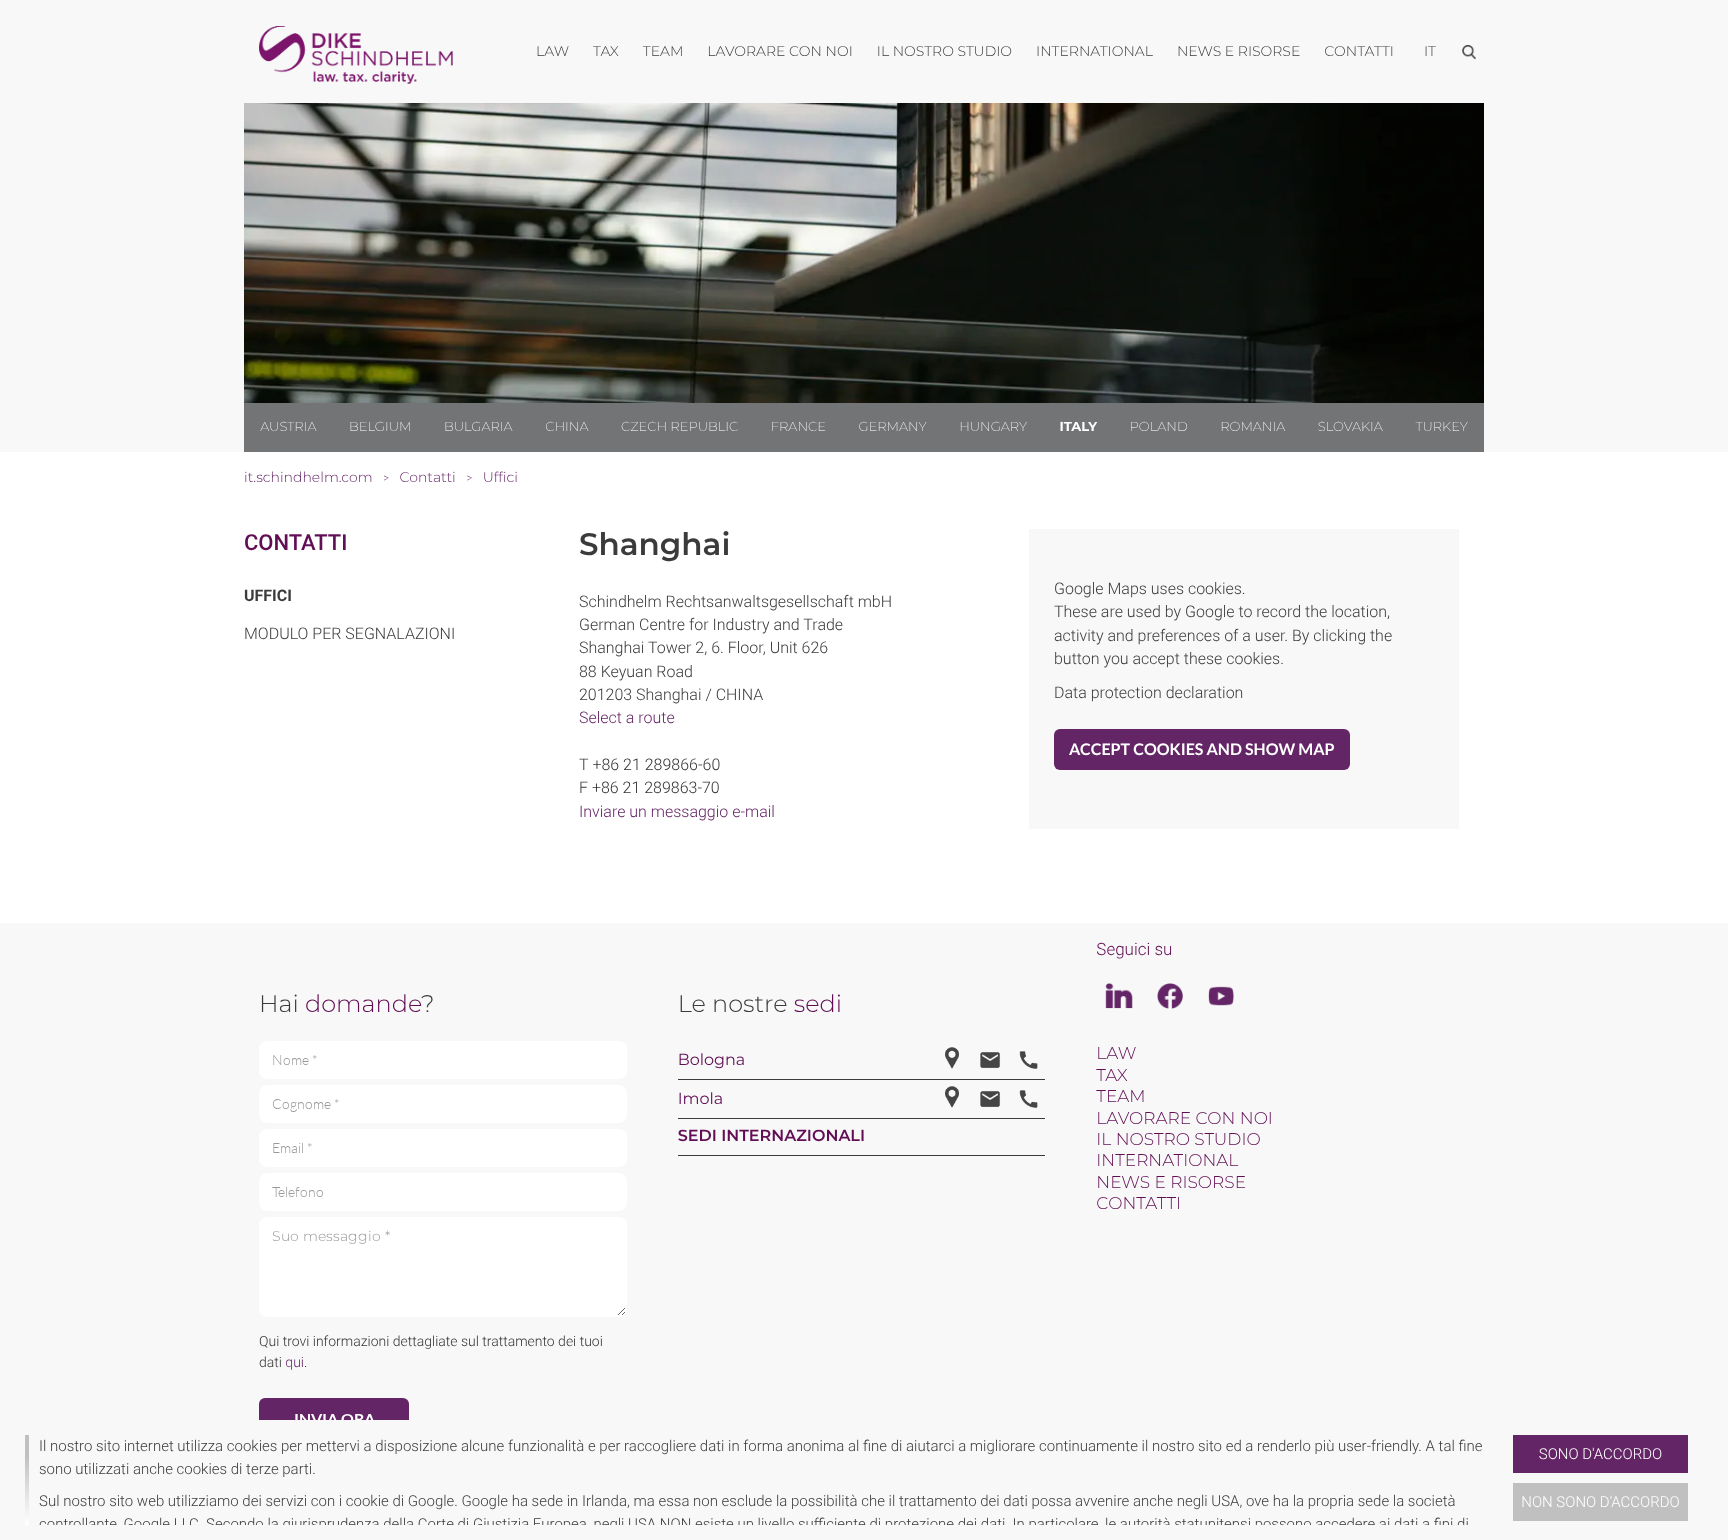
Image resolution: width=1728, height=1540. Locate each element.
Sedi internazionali (771, 1136)
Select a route (627, 717)
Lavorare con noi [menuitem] (779, 51)
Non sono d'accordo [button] (1600, 1502)
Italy (1079, 427)
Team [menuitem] (663, 51)
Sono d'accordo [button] (1600, 1454)
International (1167, 1161)
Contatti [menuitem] (1359, 51)
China (566, 427)
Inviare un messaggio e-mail (677, 811)
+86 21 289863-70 (656, 787)
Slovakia (1350, 427)
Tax (1111, 1076)
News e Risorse (1171, 1183)
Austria (288, 427)
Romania (1252, 427)
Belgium (380, 427)
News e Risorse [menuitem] (1238, 51)
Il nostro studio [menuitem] (944, 51)
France (798, 427)
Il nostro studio (1178, 1140)
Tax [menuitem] (606, 51)
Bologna (712, 1060)
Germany (892, 427)
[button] (1505, 1480)
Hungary (993, 427)
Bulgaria (478, 427)
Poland (1159, 427)
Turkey (1441, 427)
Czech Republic (679, 427)
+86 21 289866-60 (656, 764)
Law (1116, 1054)
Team (1120, 1097)
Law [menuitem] (552, 51)
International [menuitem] (1094, 51)
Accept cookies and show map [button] (1202, 749)
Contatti (295, 543)
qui (294, 1363)
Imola (701, 1099)
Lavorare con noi (1184, 1119)
